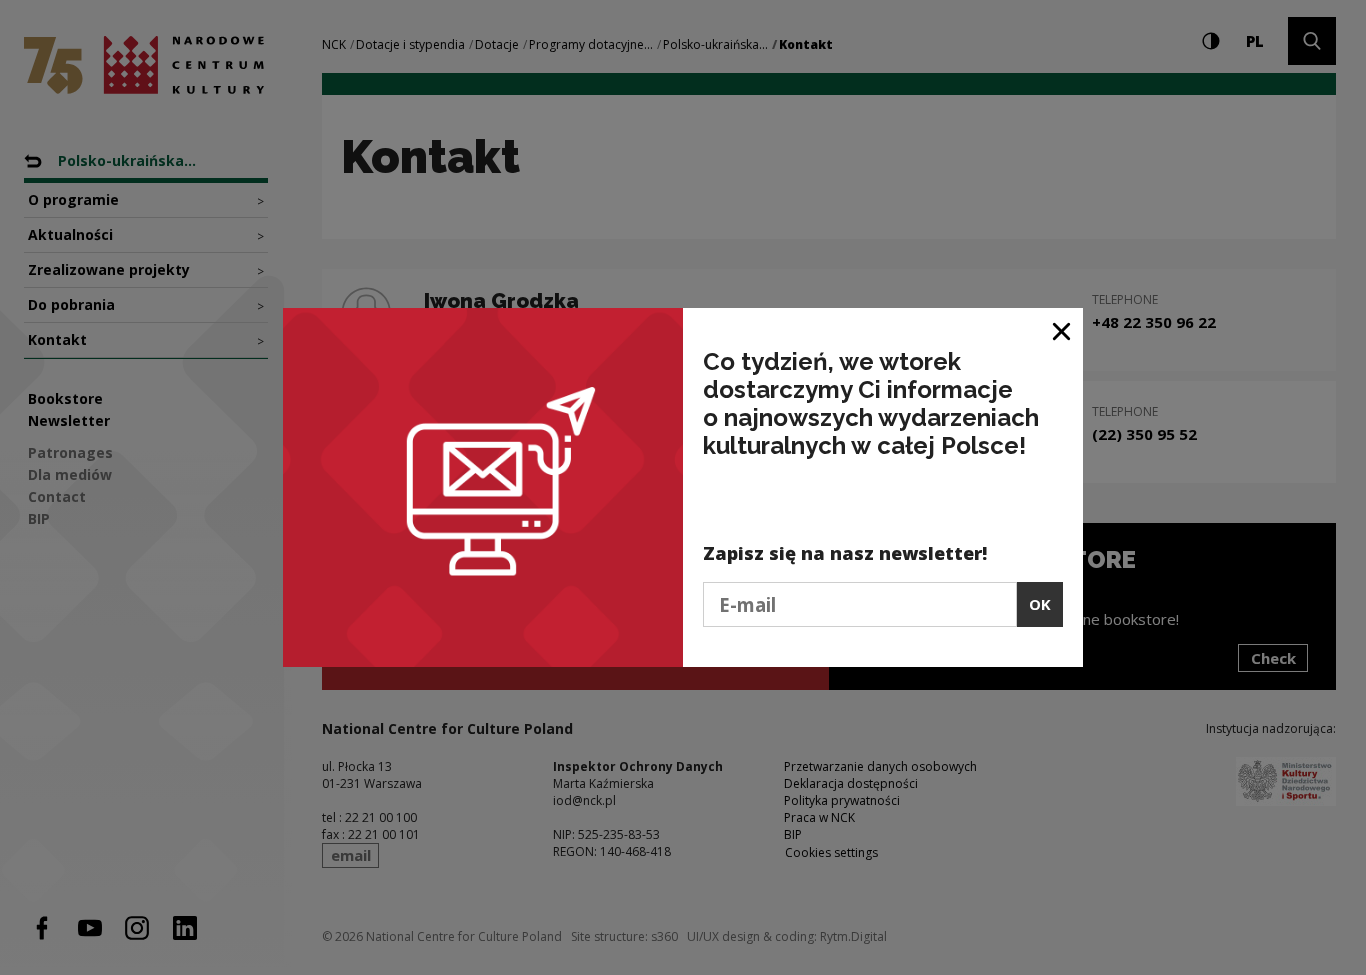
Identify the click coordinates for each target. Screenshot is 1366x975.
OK (1040, 604)
